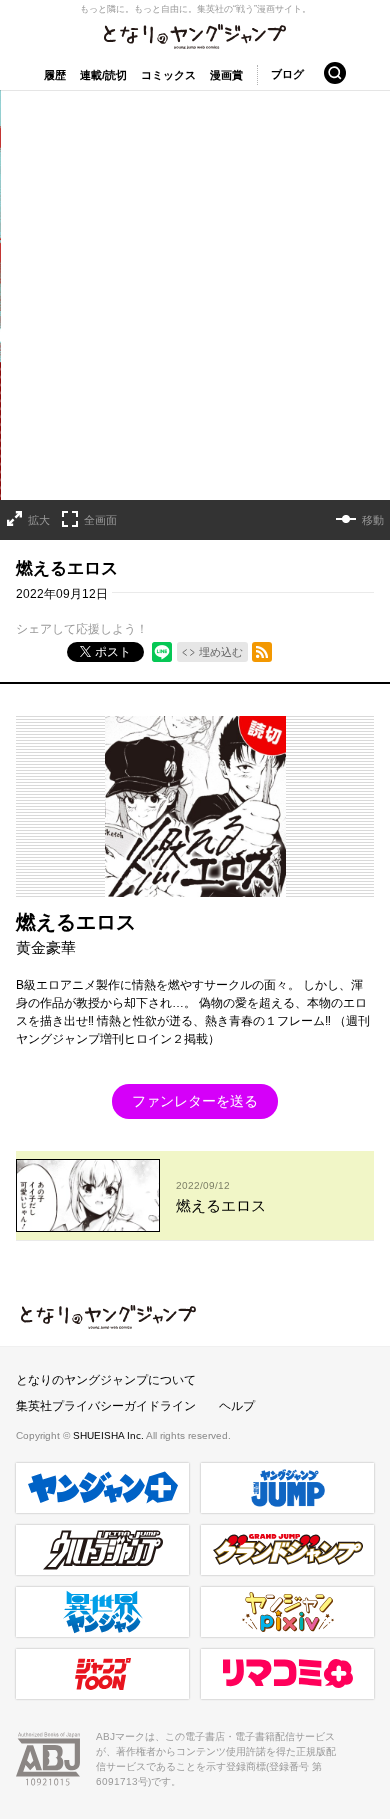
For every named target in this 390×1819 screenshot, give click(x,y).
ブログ (287, 74)
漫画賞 (226, 75)
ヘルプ (237, 1406)
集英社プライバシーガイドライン (106, 1406)
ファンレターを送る (195, 1101)
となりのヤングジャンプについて (106, 1380)
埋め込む (221, 652)
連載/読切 (103, 75)
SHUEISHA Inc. (109, 1435)
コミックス (168, 75)
